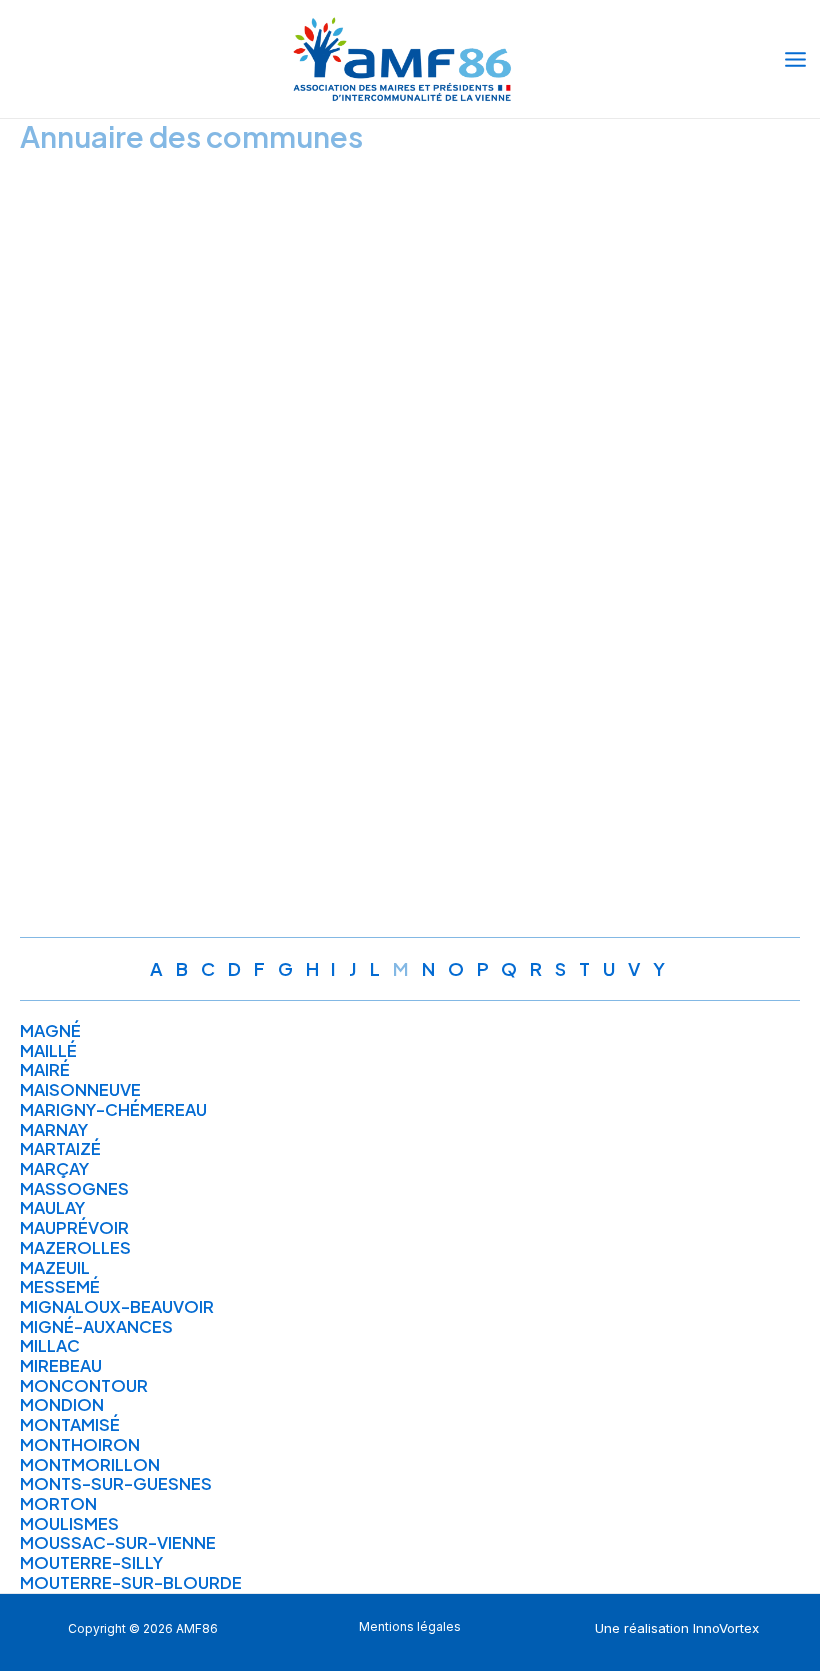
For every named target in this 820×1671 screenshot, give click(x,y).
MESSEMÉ (60, 1286)
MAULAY (52, 1207)
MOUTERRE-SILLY (91, 1562)
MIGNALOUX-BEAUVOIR (117, 1306)
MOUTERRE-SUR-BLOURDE (131, 1582)
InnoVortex (726, 1628)
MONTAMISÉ (70, 1424)
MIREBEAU (61, 1365)
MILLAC (50, 1345)
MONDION (62, 1404)
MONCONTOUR (84, 1385)
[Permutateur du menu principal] (795, 59)
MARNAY (54, 1129)
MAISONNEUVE (80, 1089)
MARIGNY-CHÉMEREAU (113, 1109)
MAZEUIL (55, 1267)
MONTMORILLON (90, 1464)
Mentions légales (410, 1627)
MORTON (58, 1503)
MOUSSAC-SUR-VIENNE (118, 1542)
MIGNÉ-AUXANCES (96, 1326)
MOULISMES (69, 1523)
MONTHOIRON (80, 1444)
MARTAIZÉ (60, 1148)
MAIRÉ (45, 1069)
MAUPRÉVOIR (74, 1227)
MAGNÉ (50, 1030)
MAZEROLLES (75, 1247)
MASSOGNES (74, 1188)
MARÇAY (54, 1168)
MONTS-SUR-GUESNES (116, 1483)
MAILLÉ (48, 1050)
